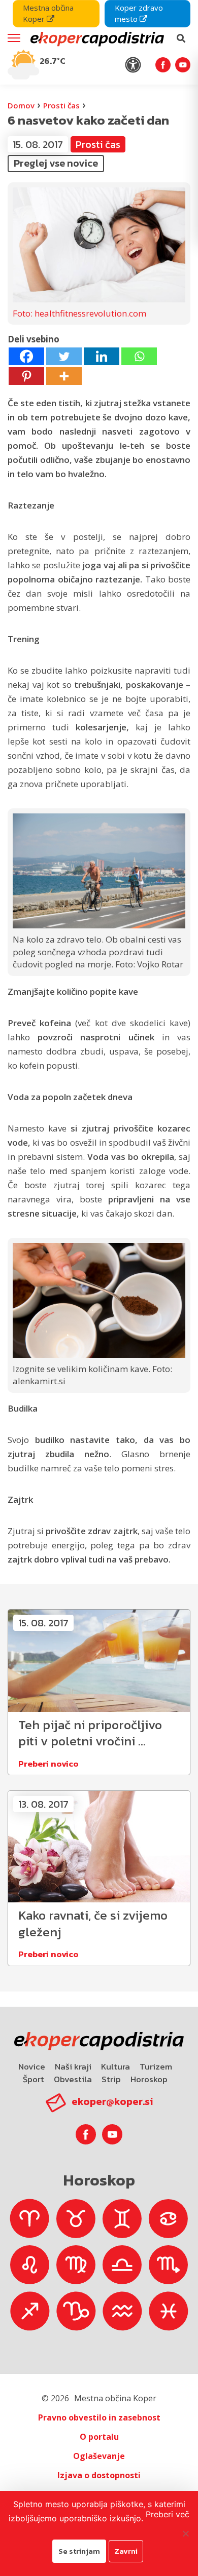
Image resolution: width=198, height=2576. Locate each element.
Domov (21, 105)
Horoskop (149, 2079)
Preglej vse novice (56, 163)
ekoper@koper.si (112, 2101)
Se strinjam (79, 2551)
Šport (34, 2079)
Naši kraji (73, 2066)
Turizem (156, 2066)
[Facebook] (26, 356)
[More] (64, 376)
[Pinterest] (26, 376)
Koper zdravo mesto (139, 13)
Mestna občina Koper (48, 13)
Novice (32, 2066)
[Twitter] (64, 356)
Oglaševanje (99, 2456)
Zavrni (126, 2551)
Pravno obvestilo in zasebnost (99, 2417)
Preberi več (168, 2514)
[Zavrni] (185, 2533)
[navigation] (99, 42)
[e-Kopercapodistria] (96, 38)
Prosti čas (61, 105)
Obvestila (73, 2079)
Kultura (115, 2066)
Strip (111, 2079)
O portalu (99, 2437)
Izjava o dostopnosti (99, 2475)
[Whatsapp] (139, 356)
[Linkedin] (102, 356)
